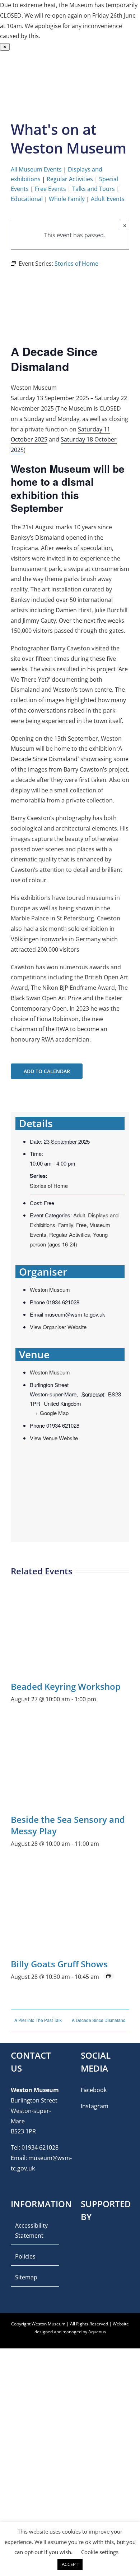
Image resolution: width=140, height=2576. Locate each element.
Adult (79, 1215)
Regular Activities (70, 179)
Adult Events (108, 199)
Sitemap (26, 2277)
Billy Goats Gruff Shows (59, 1964)
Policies (25, 2256)
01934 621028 (40, 2147)
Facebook (94, 2090)
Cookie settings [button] (100, 2552)
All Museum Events (36, 169)
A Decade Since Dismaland (99, 2020)
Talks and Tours (94, 189)
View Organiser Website (58, 1327)
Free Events (50, 189)
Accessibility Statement (31, 2231)
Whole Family (67, 199)
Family (66, 1225)
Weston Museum (50, 1289)
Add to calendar (47, 1071)
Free (81, 1225)
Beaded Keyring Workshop (66, 1686)
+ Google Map (52, 1413)
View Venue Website (54, 1438)
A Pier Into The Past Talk (38, 2020)
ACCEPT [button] (70, 2564)
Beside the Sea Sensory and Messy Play (68, 1825)
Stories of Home (49, 1186)
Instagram (95, 2106)
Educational (27, 199)
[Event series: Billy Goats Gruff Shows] (109, 1976)
